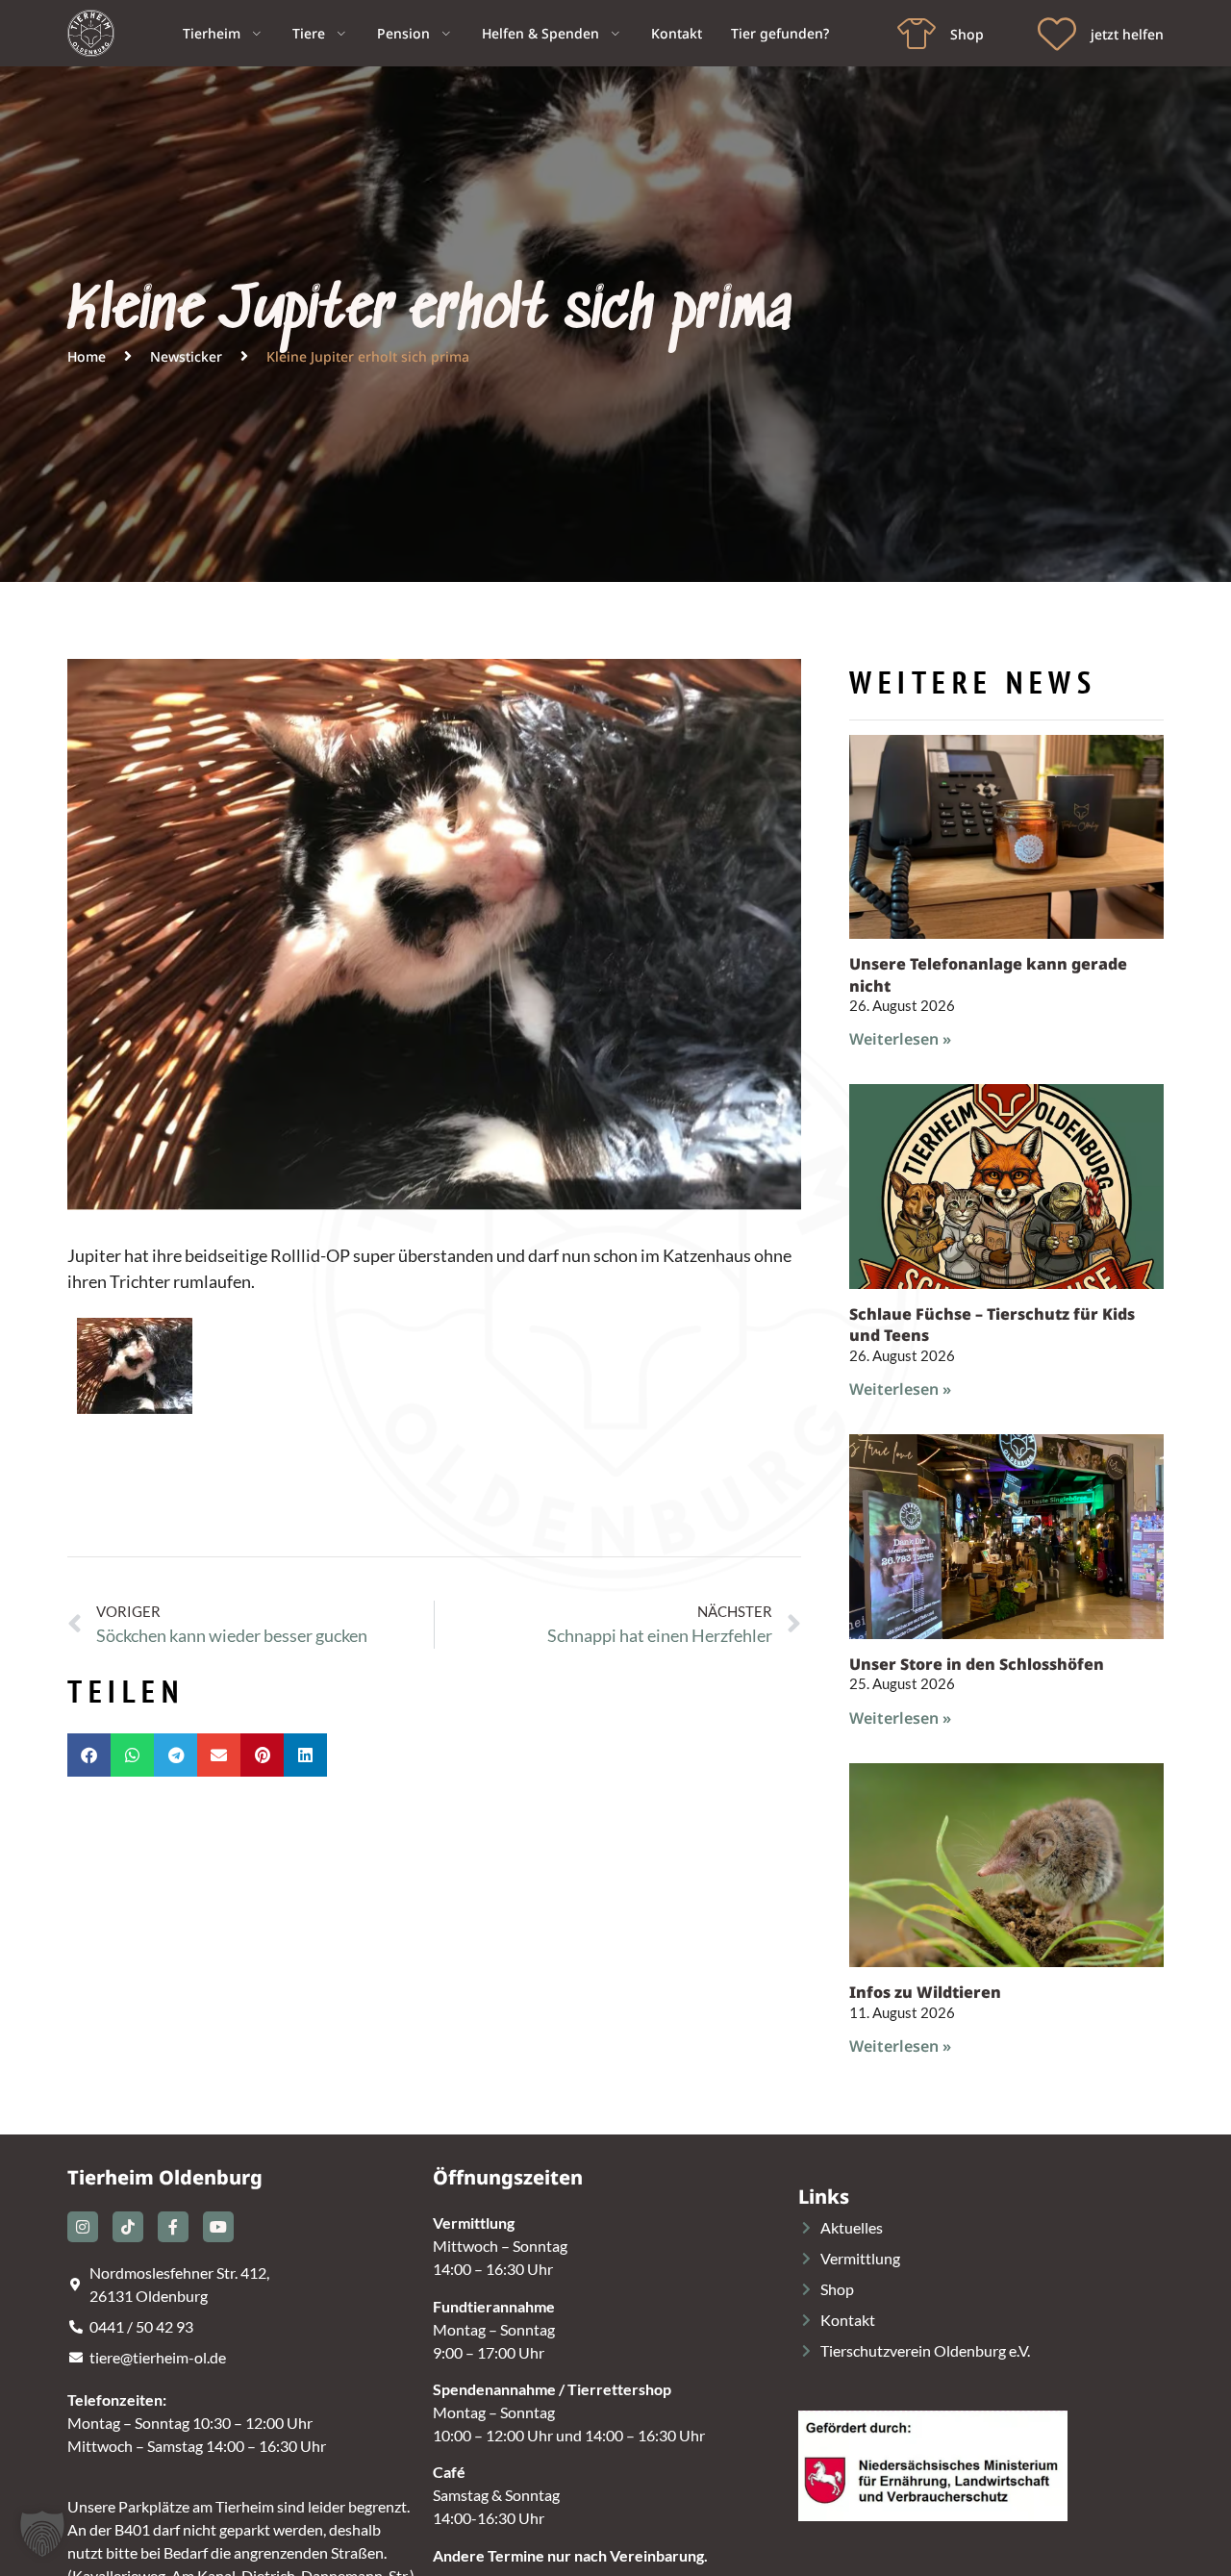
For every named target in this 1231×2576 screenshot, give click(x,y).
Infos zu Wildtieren (925, 1992)
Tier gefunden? (780, 33)
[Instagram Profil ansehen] (83, 2227)
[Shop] (917, 34)
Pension (403, 33)
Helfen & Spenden (540, 33)
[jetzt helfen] (1057, 34)
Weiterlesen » (900, 1039)
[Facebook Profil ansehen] (173, 2227)
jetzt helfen (1127, 34)
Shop (967, 34)
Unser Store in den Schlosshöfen (977, 1664)
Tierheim (212, 33)
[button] (89, 1755)
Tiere (309, 33)
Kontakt (677, 33)
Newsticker (186, 356)
